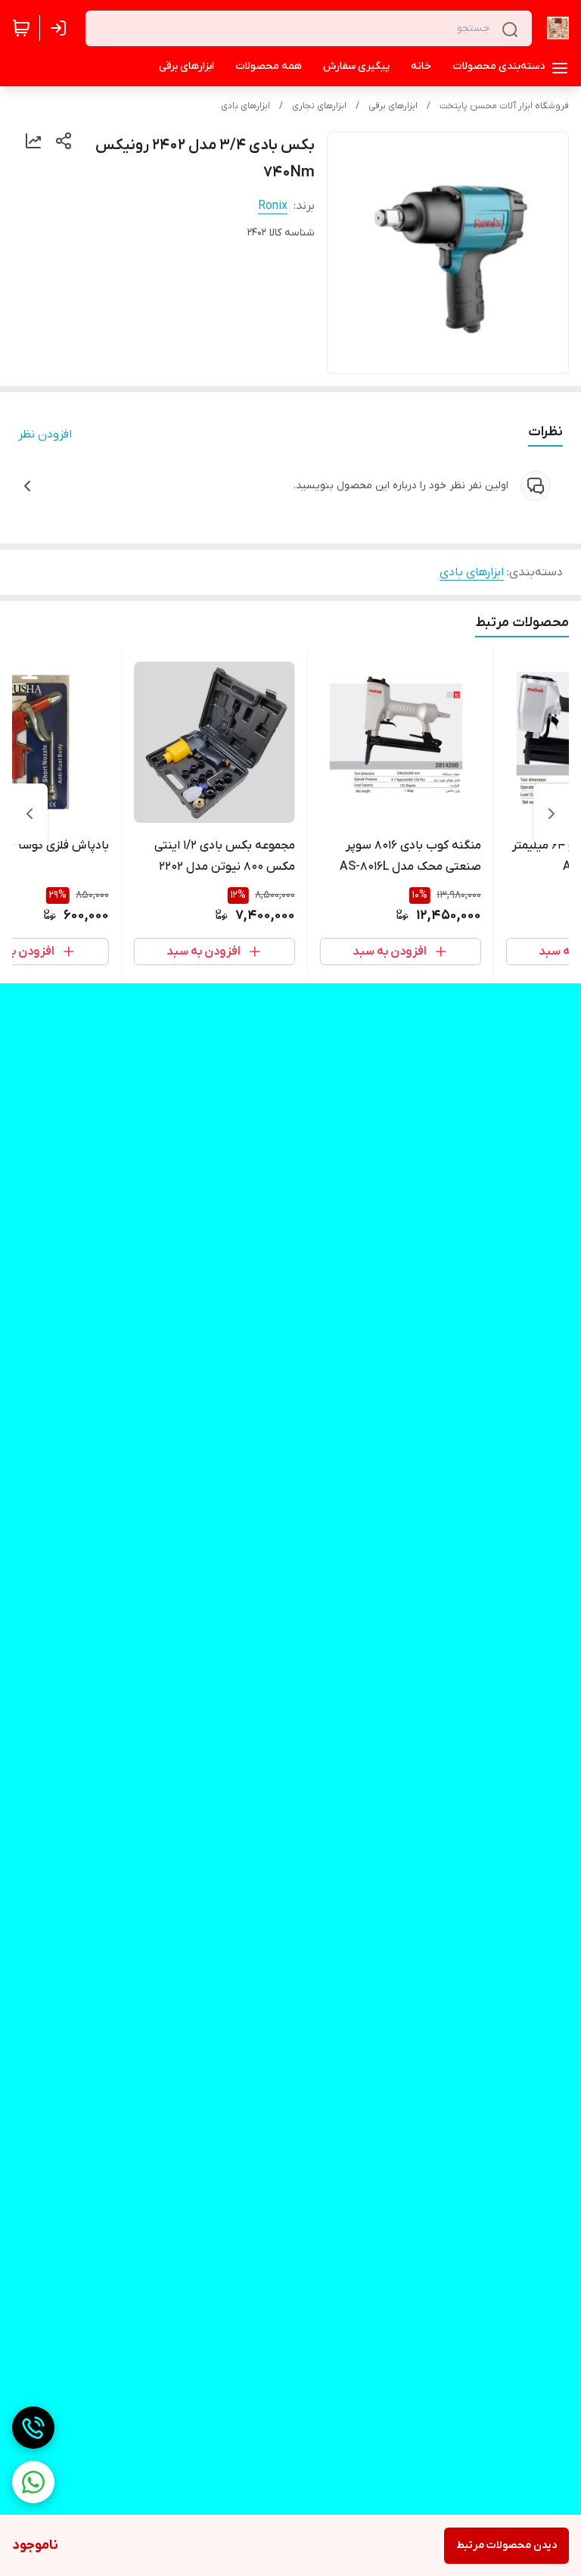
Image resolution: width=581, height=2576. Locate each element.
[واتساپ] (33, 2482)
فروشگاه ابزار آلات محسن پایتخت (504, 106)
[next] (30, 814)
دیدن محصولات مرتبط (506, 2545)
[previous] (551, 814)
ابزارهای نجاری (319, 106)
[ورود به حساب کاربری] (61, 28)
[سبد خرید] (21, 28)
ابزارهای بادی (245, 106)
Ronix (273, 206)
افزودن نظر (45, 435)
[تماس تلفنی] (33, 2428)
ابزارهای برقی (393, 106)
